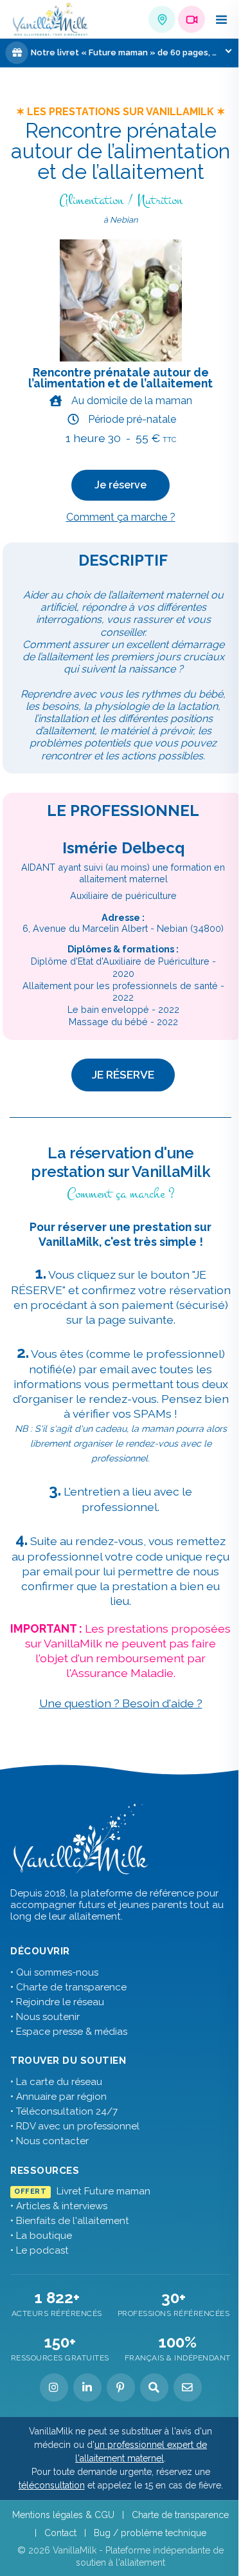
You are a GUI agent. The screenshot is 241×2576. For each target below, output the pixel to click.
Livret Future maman (82, 2191)
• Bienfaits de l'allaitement (70, 2221)
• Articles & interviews (59, 2206)
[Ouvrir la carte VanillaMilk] (162, 19)
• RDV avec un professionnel (75, 2126)
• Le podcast (40, 2250)
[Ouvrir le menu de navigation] (221, 19)
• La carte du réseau (56, 2082)
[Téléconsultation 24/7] (192, 19)
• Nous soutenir (45, 2017)
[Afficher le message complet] (228, 51)
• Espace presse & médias (69, 2032)
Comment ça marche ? (121, 517)
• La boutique (41, 2236)
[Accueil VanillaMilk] (81, 1839)
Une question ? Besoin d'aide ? (121, 1703)
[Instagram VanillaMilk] (54, 2387)
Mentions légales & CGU (63, 2515)
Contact (60, 2533)
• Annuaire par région (58, 2097)
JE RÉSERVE (123, 1074)
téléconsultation (52, 2485)
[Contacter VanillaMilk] (188, 2387)
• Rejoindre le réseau (57, 2002)
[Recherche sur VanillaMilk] (154, 2387)
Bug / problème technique (150, 2533)
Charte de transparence (180, 2515)
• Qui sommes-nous (54, 1972)
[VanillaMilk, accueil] (51, 20)
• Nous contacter (49, 2141)
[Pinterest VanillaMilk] (121, 2387)
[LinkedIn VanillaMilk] (87, 2387)
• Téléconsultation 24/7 (64, 2111)
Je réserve (121, 485)
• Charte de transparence (68, 1987)
